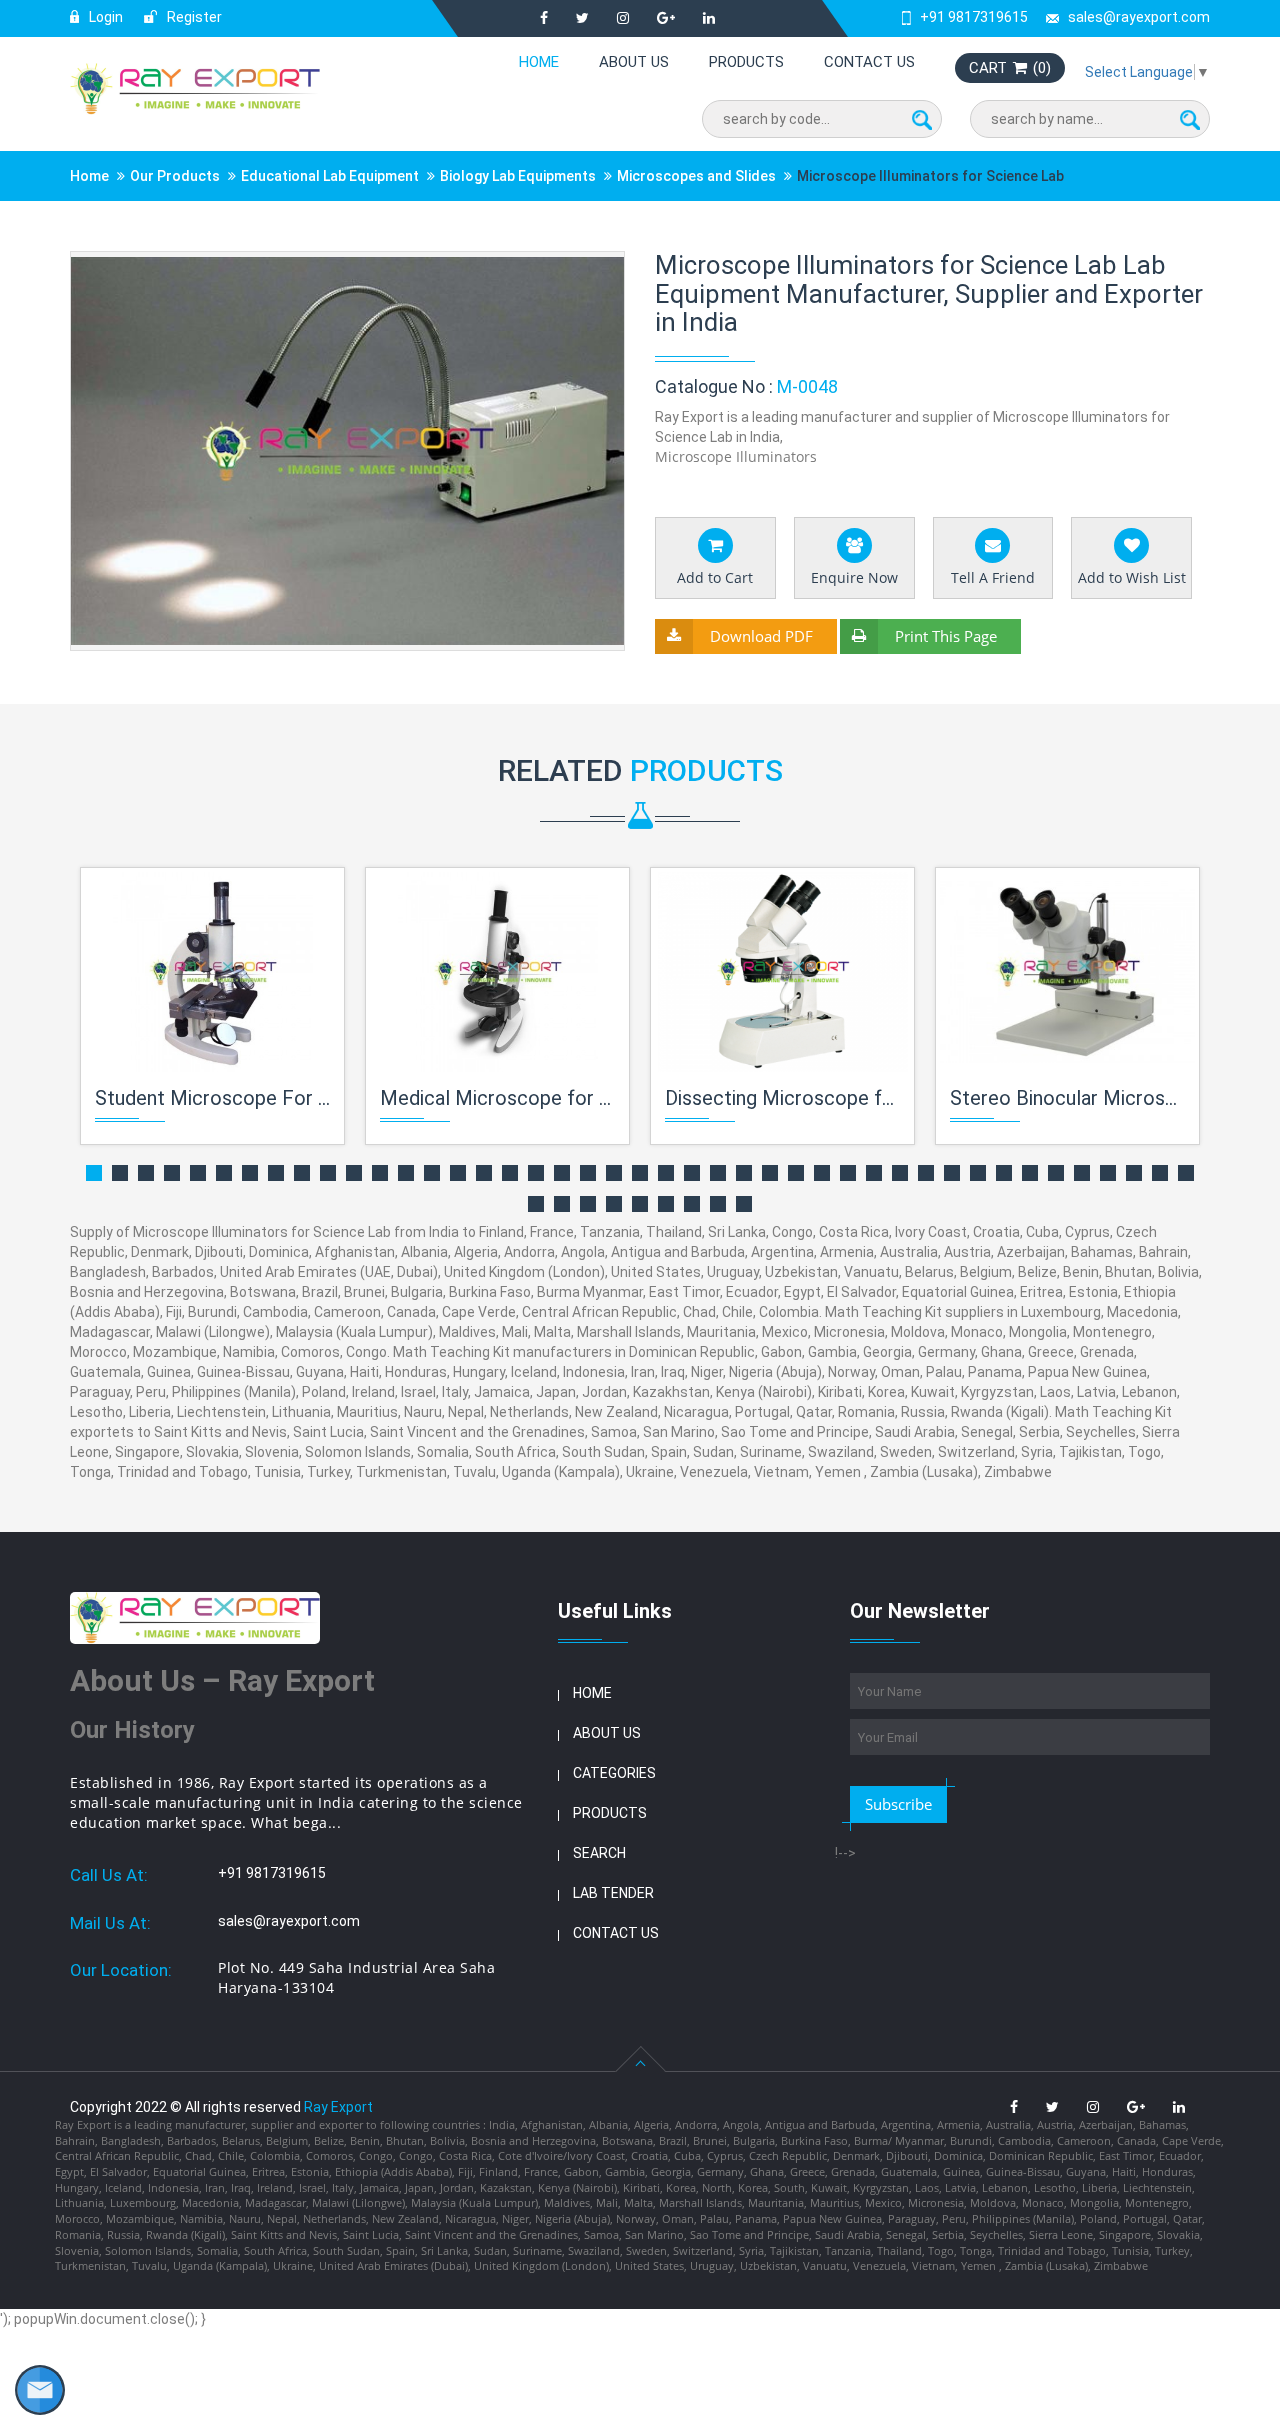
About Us (634, 62)
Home (539, 62)
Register (193, 17)
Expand (585, 268)
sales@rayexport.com (1139, 17)
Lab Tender (613, 1893)
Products (746, 62)
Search (599, 1853)
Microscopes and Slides (696, 176)
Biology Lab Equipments (518, 176)
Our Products (175, 176)
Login (104, 17)
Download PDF (761, 636)
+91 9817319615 (974, 17)
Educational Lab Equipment (330, 176)
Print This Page (946, 636)
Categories (614, 1773)
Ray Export (338, 2107)
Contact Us (869, 62)
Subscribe (898, 1804)
